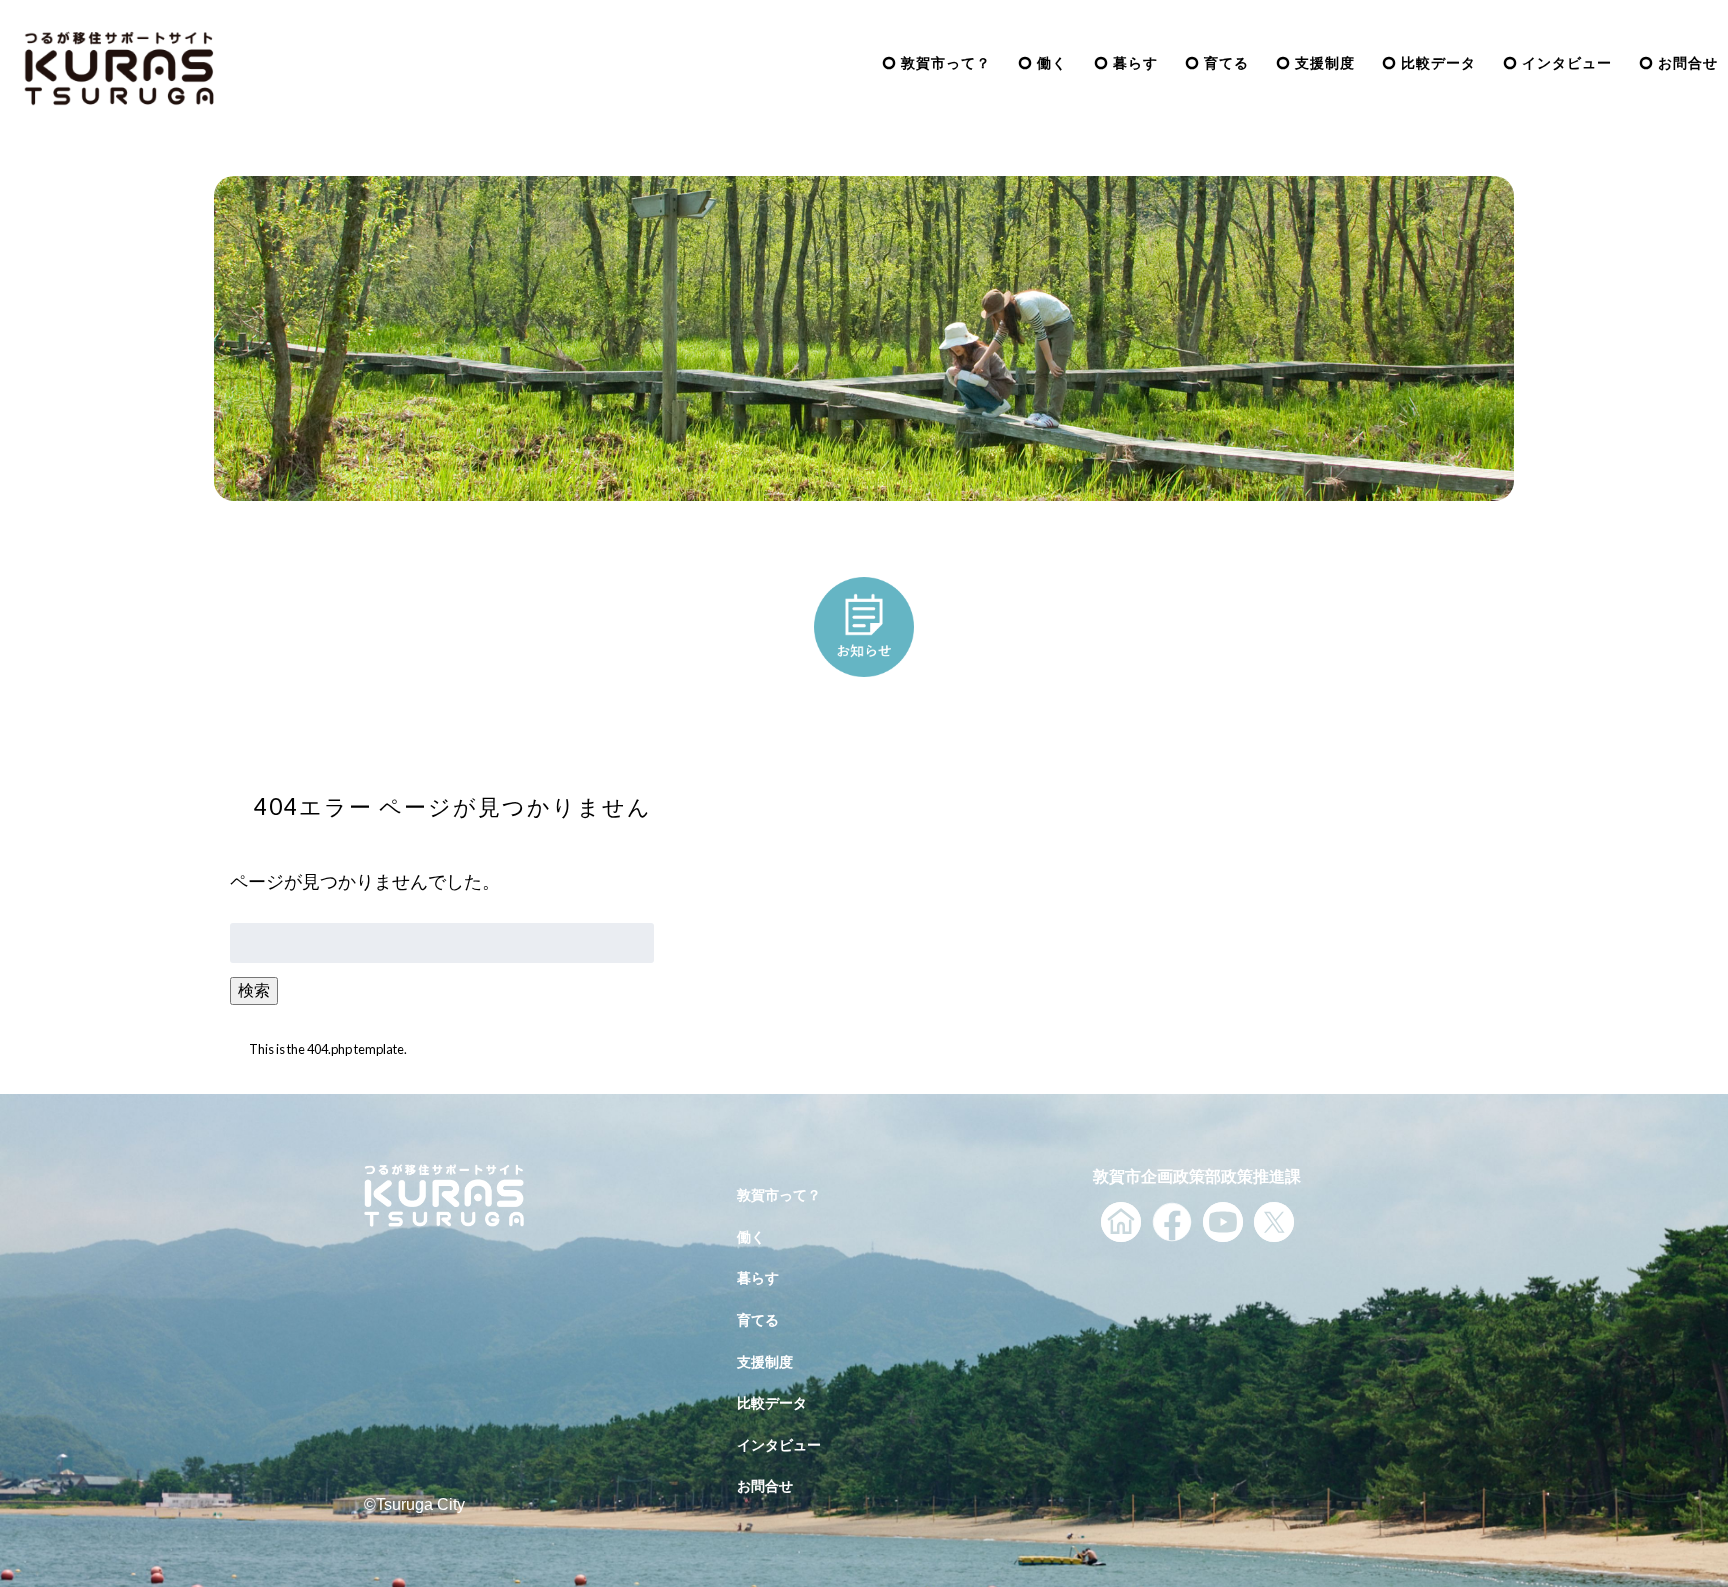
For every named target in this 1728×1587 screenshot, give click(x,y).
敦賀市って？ (946, 62)
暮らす (1135, 62)
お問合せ (1688, 62)
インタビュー (1567, 62)
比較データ (1438, 62)
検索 (254, 989)
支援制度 (1325, 62)
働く (1052, 62)
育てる (1226, 62)
